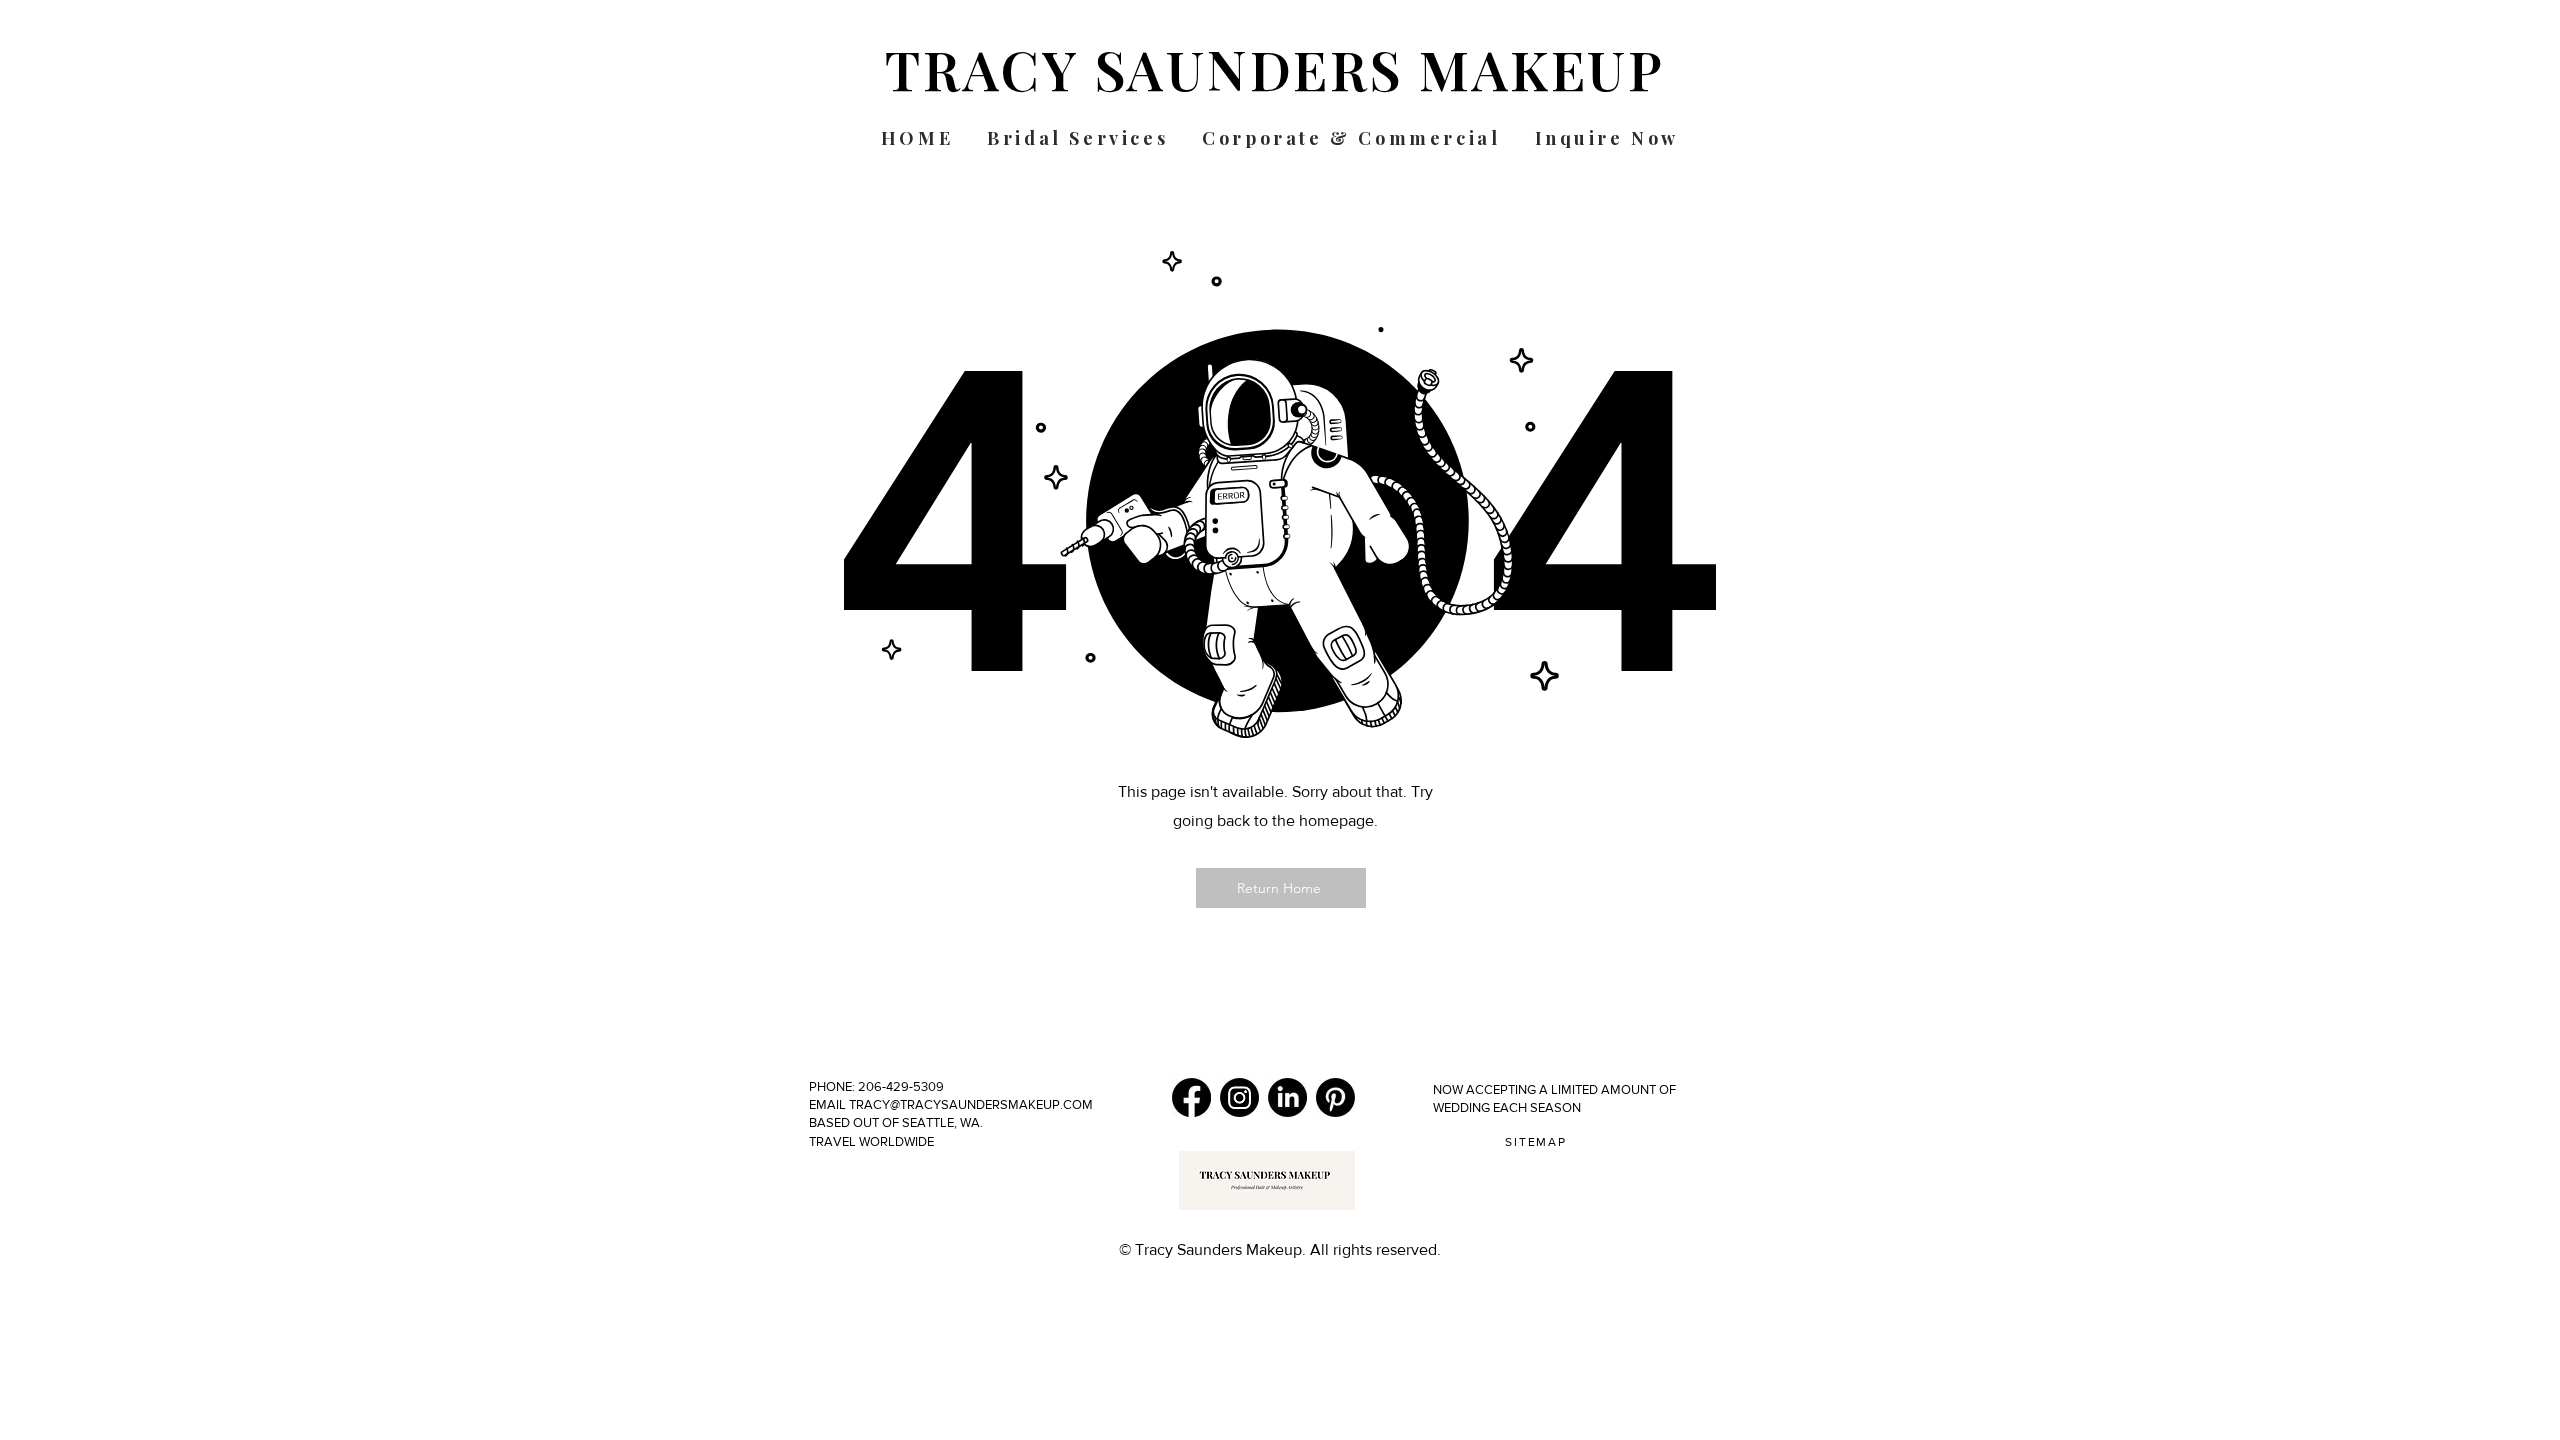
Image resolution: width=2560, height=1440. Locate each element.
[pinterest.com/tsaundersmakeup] (1335, 1097)
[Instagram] (1239, 1097)
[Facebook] (1191, 1097)
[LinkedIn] (1287, 1097)
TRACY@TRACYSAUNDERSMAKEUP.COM (969, 1104)
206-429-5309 (902, 1086)
